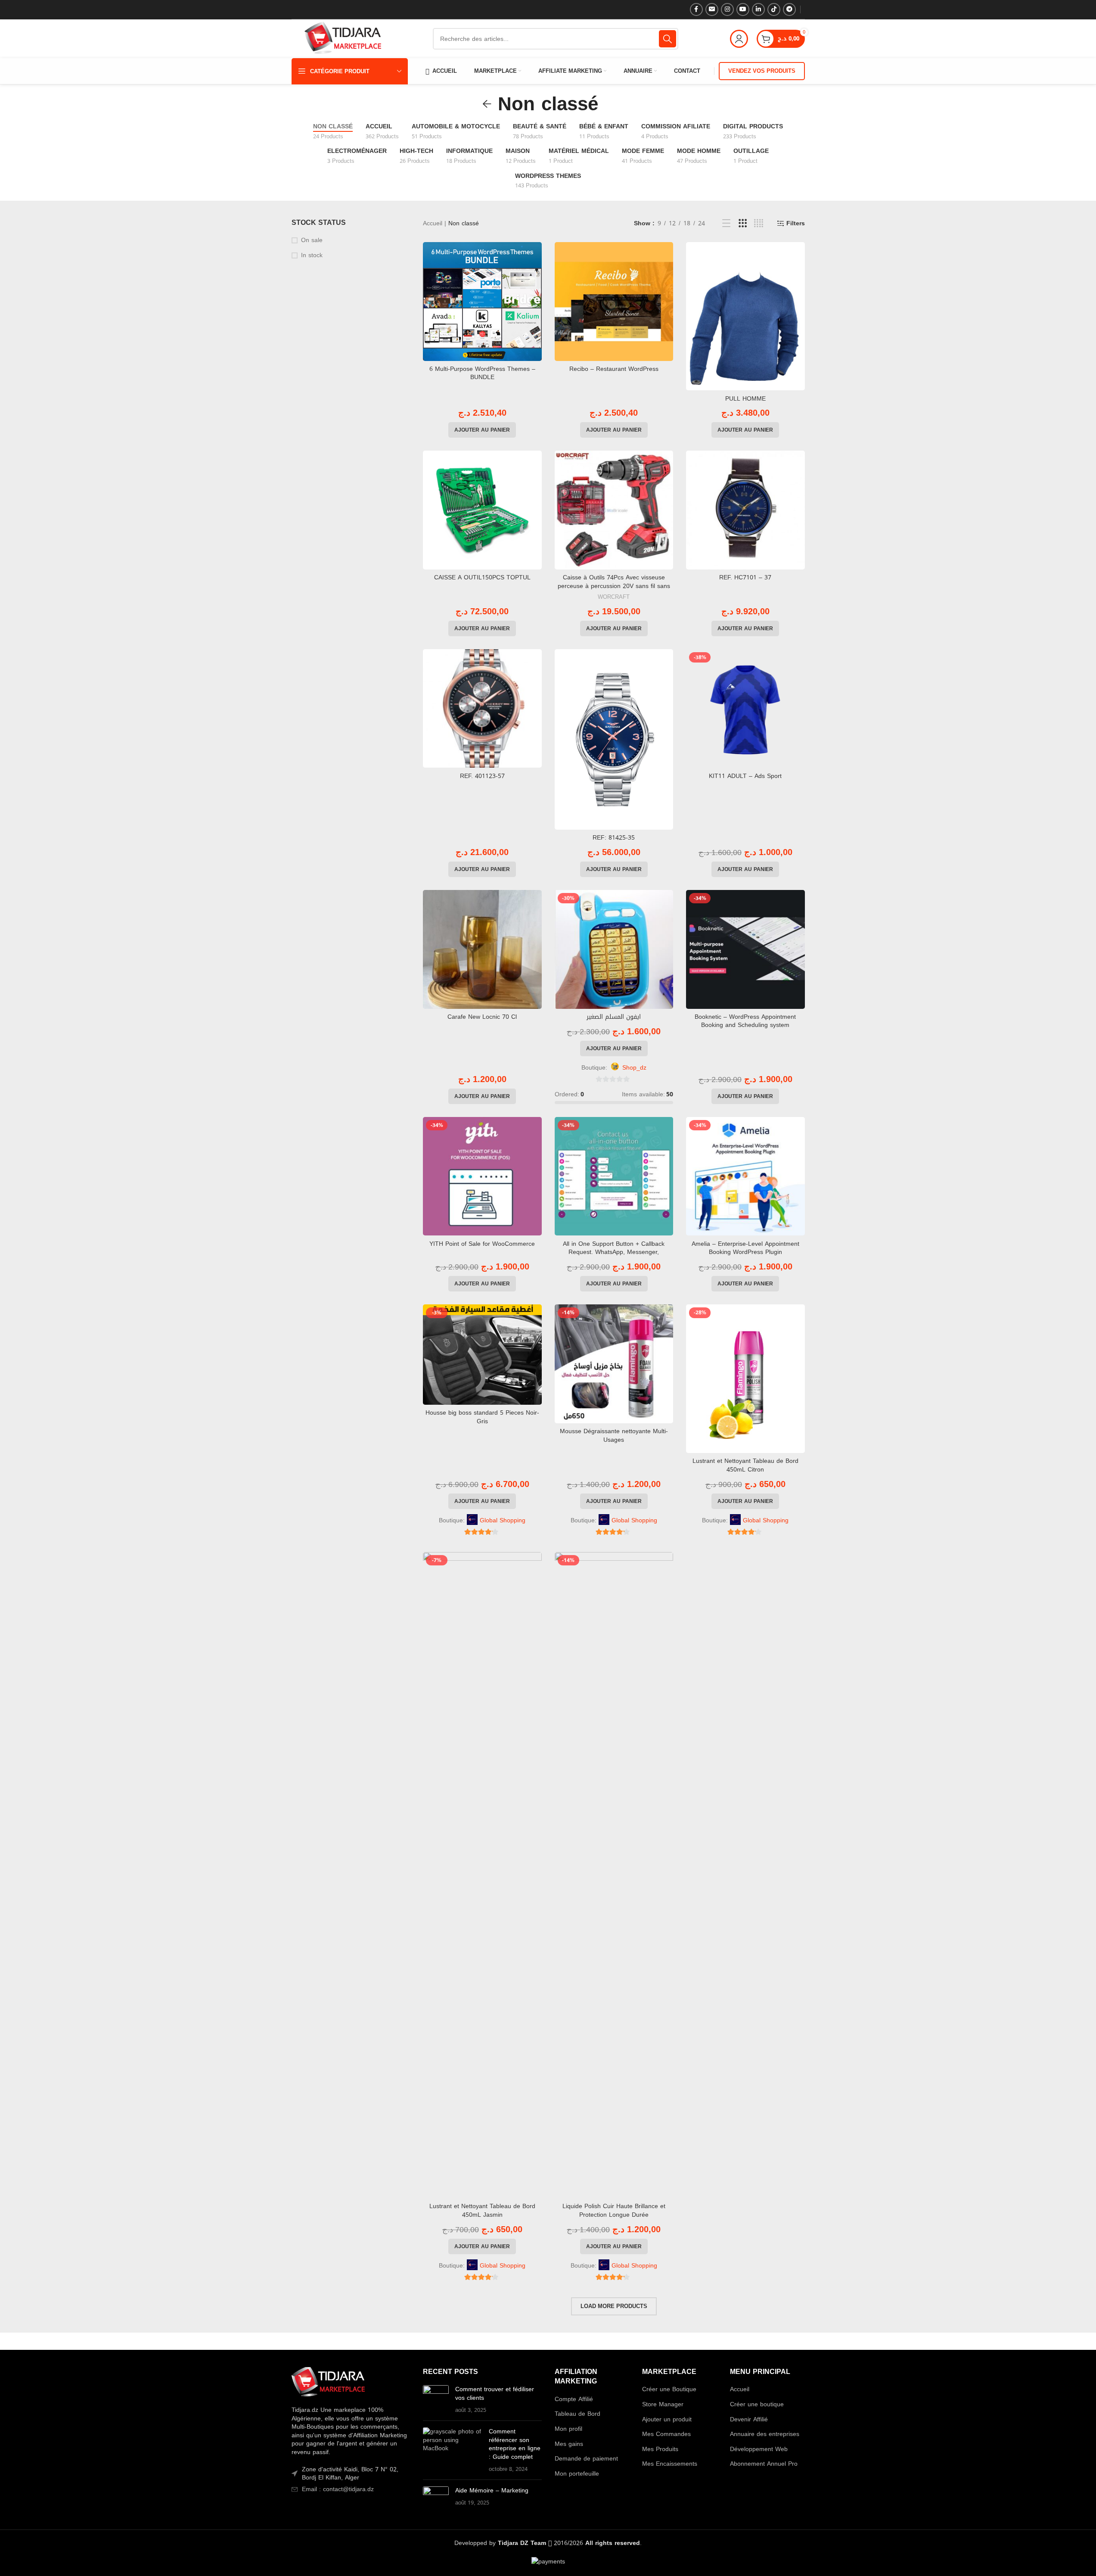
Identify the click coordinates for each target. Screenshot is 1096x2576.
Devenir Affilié (749, 2420)
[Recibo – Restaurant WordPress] (614, 302)
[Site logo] (343, 39)
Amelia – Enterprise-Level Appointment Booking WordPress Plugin (745, 1248)
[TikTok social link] (774, 9)
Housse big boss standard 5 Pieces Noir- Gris (482, 1417)
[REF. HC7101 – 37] (745, 510)
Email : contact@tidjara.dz (338, 2489)
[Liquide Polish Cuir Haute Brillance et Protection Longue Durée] (614, 1875)
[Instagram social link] (727, 9)
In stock (312, 255)
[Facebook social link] (696, 9)
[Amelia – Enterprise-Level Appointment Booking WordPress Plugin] (745, 1176)
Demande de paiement (586, 2459)
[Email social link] (712, 9)
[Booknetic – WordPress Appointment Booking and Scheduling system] (745, 949)
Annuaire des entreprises (765, 2434)
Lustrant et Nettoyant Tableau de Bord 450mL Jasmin (482, 2210)
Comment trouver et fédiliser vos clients (495, 2394)
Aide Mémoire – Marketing (492, 2490)
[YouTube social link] (743, 9)
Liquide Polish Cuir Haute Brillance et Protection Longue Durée (614, 2210)
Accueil (433, 223)
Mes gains (569, 2444)
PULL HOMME (745, 399)
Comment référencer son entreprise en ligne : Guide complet (515, 2444)
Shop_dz (634, 1068)
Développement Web (759, 2449)
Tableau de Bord (577, 2414)
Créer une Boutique (669, 2389)
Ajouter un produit (667, 2420)
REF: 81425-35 (614, 838)
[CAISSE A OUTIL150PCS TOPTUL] (482, 510)
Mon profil (568, 2429)
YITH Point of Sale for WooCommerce (482, 1244)
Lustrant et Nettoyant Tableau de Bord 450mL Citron (745, 1465)
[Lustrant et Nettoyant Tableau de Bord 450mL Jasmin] (482, 1875)
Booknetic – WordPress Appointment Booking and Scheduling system (745, 1021)
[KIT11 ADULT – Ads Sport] (745, 709)
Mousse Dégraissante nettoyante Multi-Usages (614, 1436)
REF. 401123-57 (482, 776)
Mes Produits (660, 2449)
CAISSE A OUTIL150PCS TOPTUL (482, 577)
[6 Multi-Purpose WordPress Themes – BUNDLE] (482, 302)
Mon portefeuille (577, 2474)
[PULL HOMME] (745, 316)
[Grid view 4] (759, 224)
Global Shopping (503, 1521)
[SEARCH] (668, 39)
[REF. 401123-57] (482, 709)
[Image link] (328, 2383)
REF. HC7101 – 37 (745, 577)
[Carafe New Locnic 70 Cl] (482, 949)
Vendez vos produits (762, 71)
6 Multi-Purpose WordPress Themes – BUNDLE (482, 373)
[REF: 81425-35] (614, 739)
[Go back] (487, 104)
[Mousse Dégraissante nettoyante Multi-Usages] (614, 1364)
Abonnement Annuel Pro (764, 2464)
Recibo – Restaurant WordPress (614, 369)
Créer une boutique (757, 2405)
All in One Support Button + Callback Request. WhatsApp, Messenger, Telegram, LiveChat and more (614, 1252)
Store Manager (663, 2405)
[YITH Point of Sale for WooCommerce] (482, 1176)
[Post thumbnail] (436, 2400)
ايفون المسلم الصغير (614, 1017)
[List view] (726, 224)
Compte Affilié (574, 2399)
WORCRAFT (614, 597)
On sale (312, 240)
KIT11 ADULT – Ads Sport (745, 776)
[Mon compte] (739, 39)
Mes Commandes (666, 2434)
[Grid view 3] (743, 224)
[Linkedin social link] (758, 9)
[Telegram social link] (789, 9)
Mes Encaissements (670, 2464)
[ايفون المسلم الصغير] (614, 949)
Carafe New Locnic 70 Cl (482, 1017)
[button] (482, 430)
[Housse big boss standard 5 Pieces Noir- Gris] (482, 1355)
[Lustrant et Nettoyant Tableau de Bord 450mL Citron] (745, 1379)
